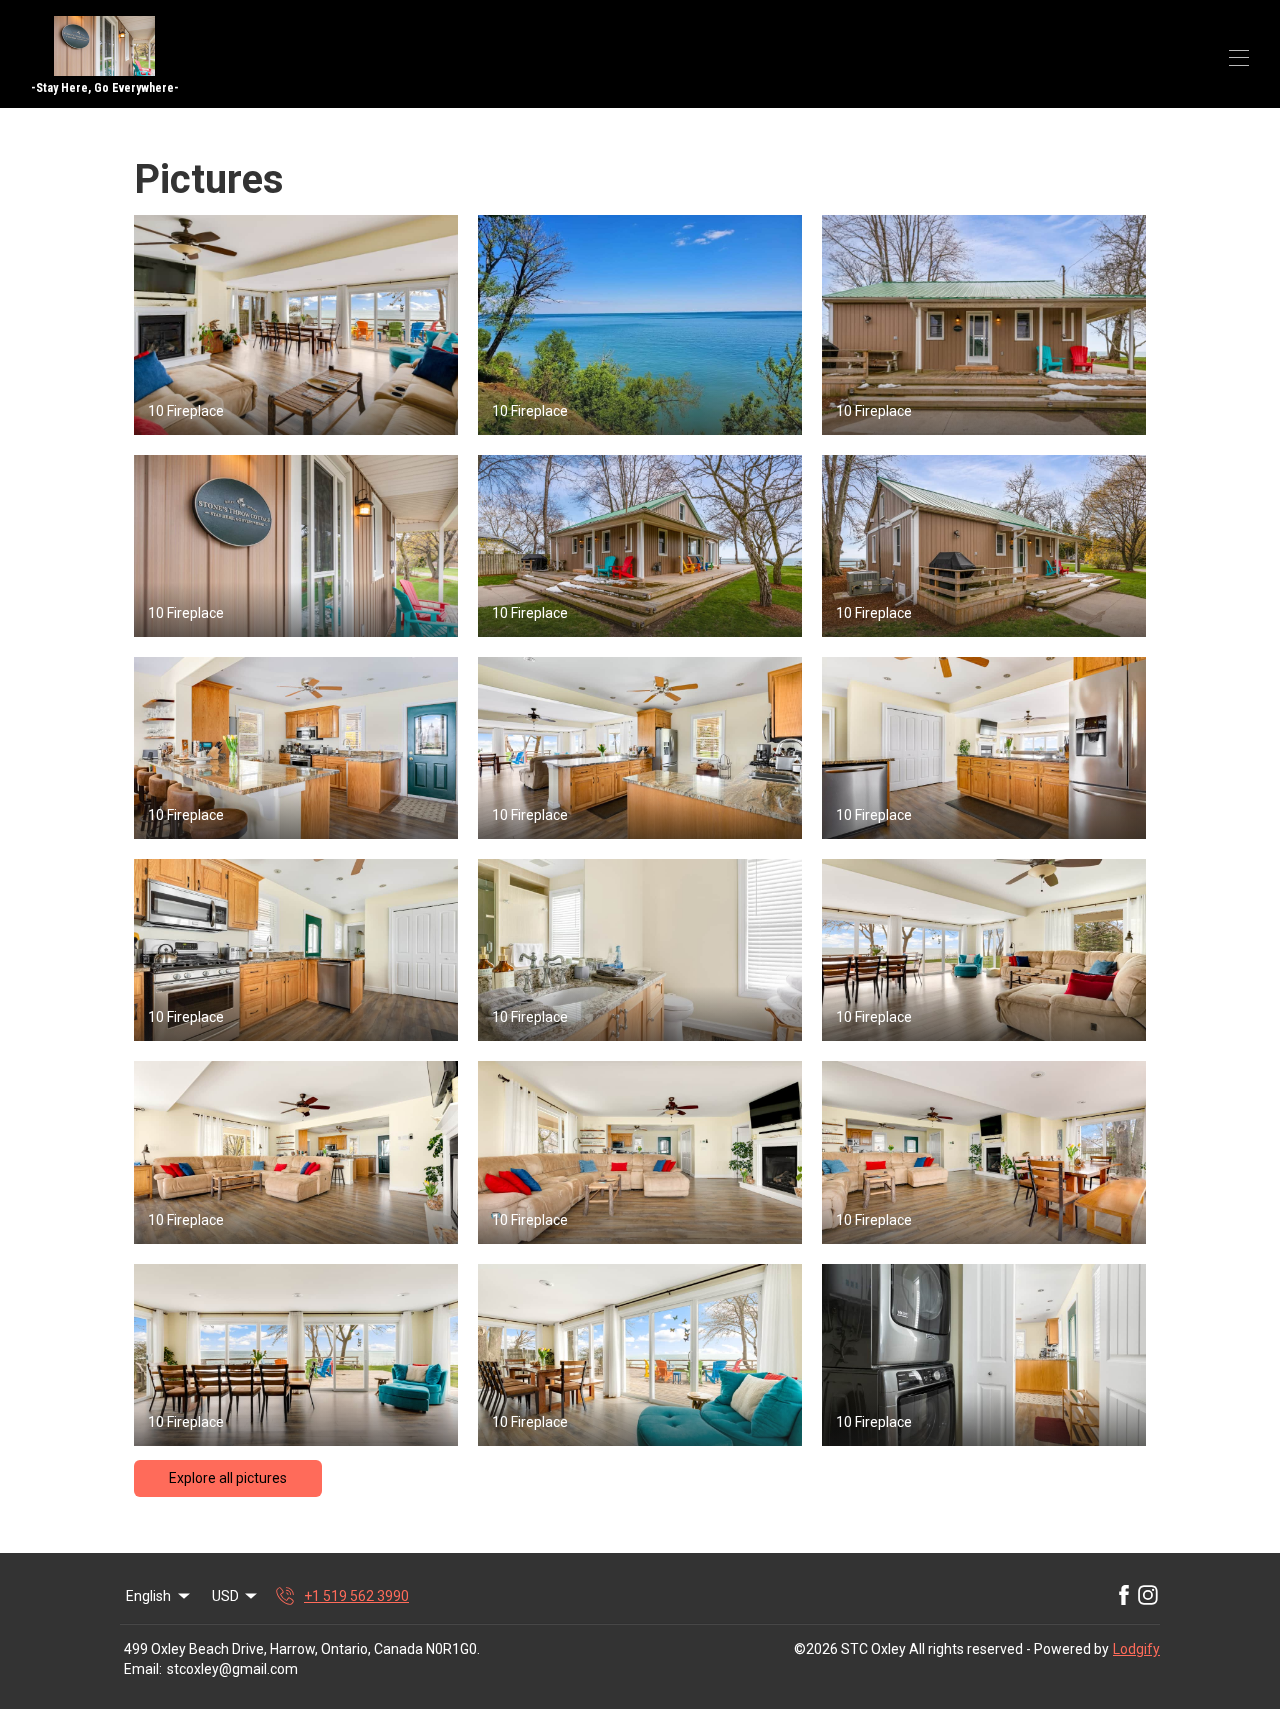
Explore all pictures (228, 1478)
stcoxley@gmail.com (232, 1669)
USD (225, 1596)
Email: (143, 1669)
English (148, 1596)
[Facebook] (1124, 1596)
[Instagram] (1148, 1596)
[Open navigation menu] (1239, 58)
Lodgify (1136, 1649)
